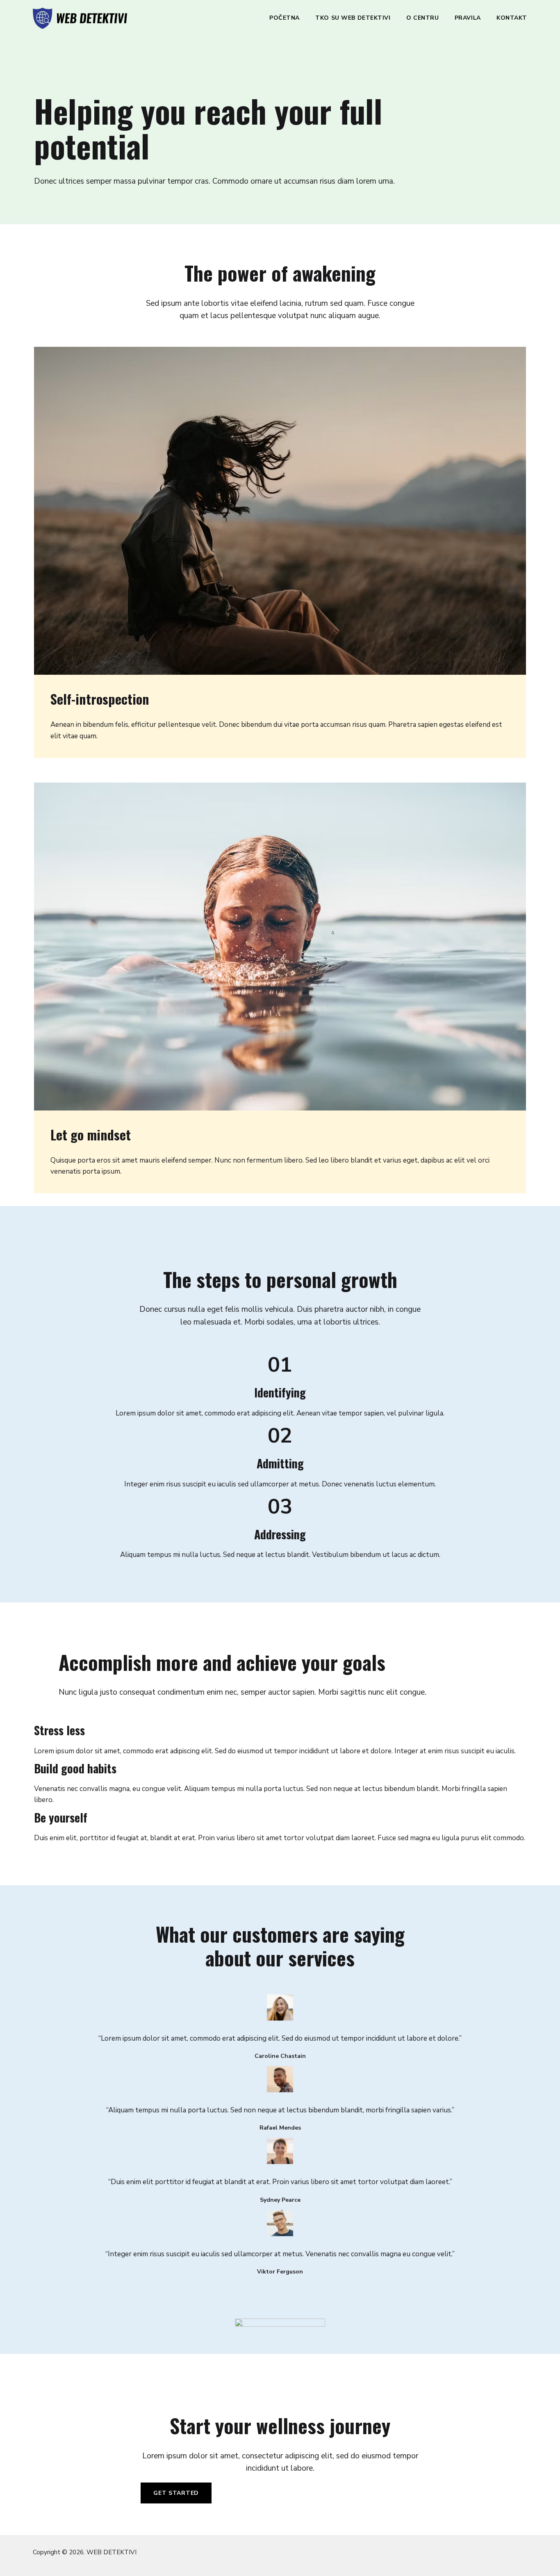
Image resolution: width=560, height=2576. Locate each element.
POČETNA (285, 18)
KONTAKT (512, 18)
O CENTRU (422, 18)
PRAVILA (468, 18)
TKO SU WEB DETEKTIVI (353, 18)
